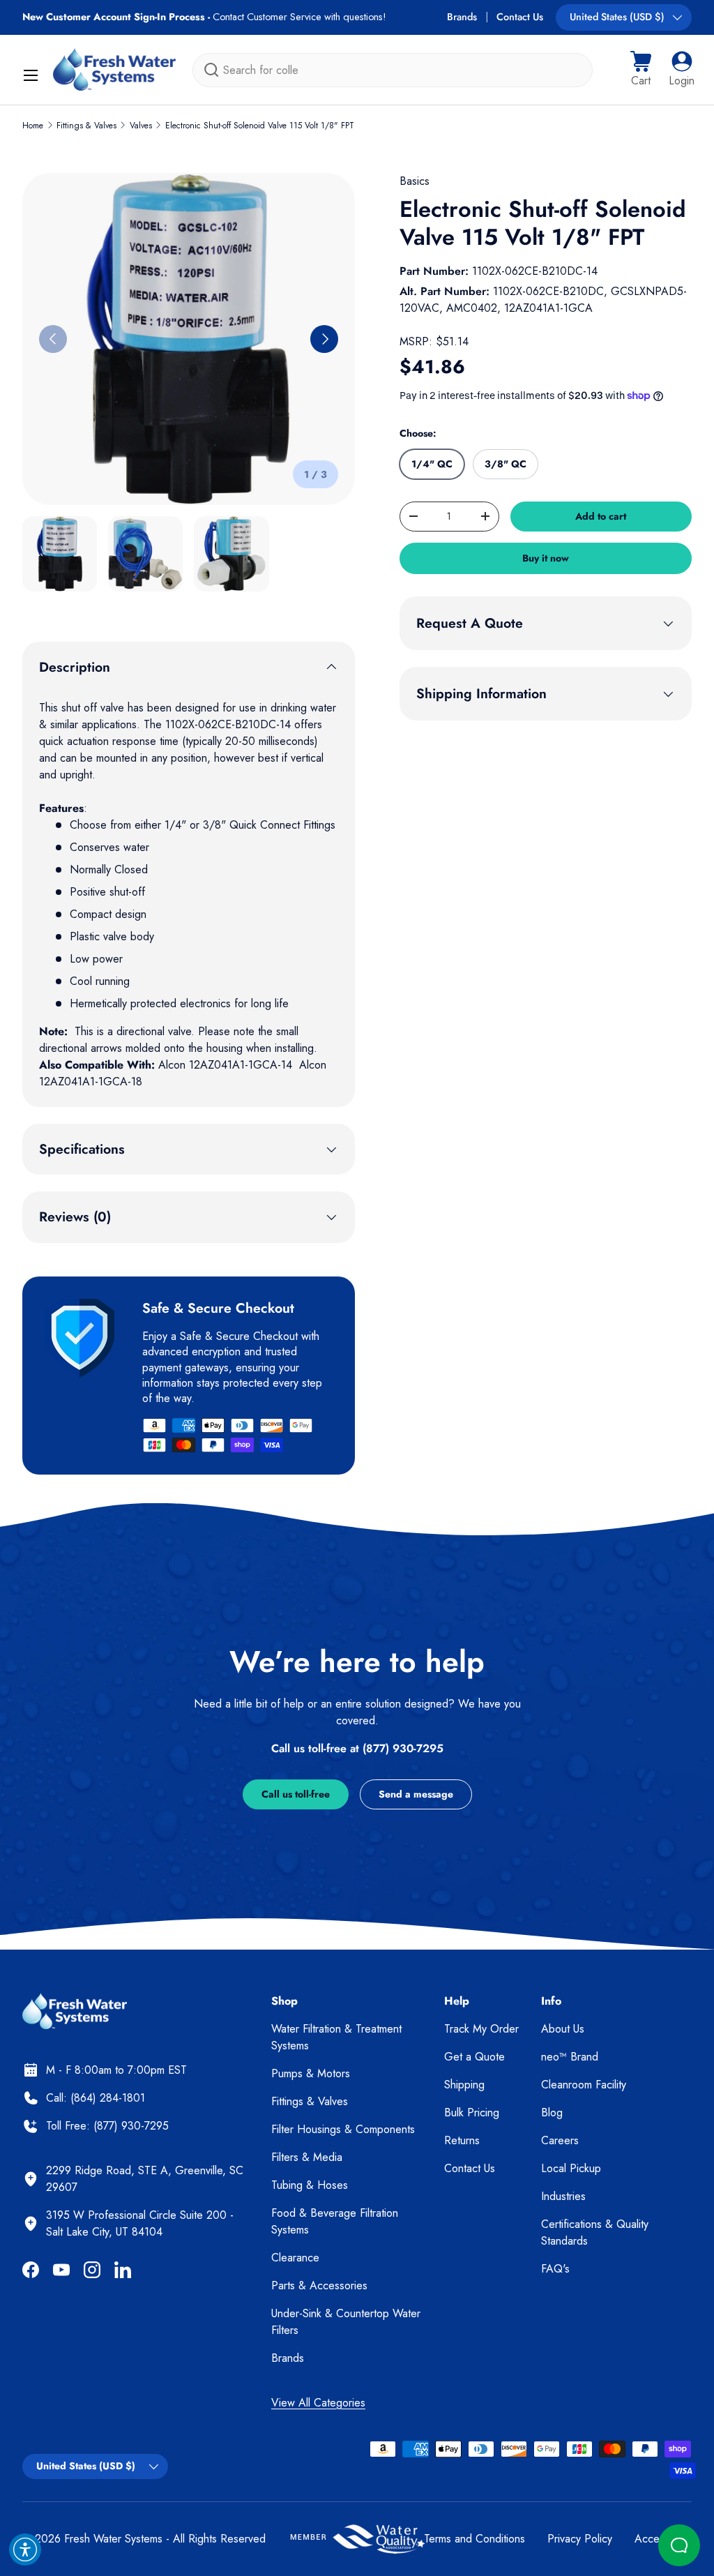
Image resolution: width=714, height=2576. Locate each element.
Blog (552, 2112)
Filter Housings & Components (343, 2129)
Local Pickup (571, 2168)
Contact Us (520, 17)
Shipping (464, 2085)
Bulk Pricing (472, 2112)
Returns (462, 2140)
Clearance (295, 2258)
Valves (141, 126)
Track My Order (481, 2029)
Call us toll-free (296, 1794)
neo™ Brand (570, 2057)
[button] (641, 70)
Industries (563, 2196)
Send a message (416, 1794)
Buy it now (546, 558)
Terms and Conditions (474, 2539)
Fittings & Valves (86, 126)
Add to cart (601, 516)
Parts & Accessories (319, 2285)
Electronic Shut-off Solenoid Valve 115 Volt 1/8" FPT (260, 126)
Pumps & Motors (311, 2073)
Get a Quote (474, 2057)
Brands (462, 17)
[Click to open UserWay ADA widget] (25, 2549)
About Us (563, 2029)
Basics (415, 181)
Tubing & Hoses (310, 2185)
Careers (560, 2140)
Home (33, 126)
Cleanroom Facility (584, 2085)
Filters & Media (307, 2157)
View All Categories (318, 2403)
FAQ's (555, 2269)
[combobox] (393, 70)
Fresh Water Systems (113, 2539)
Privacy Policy (580, 2539)
